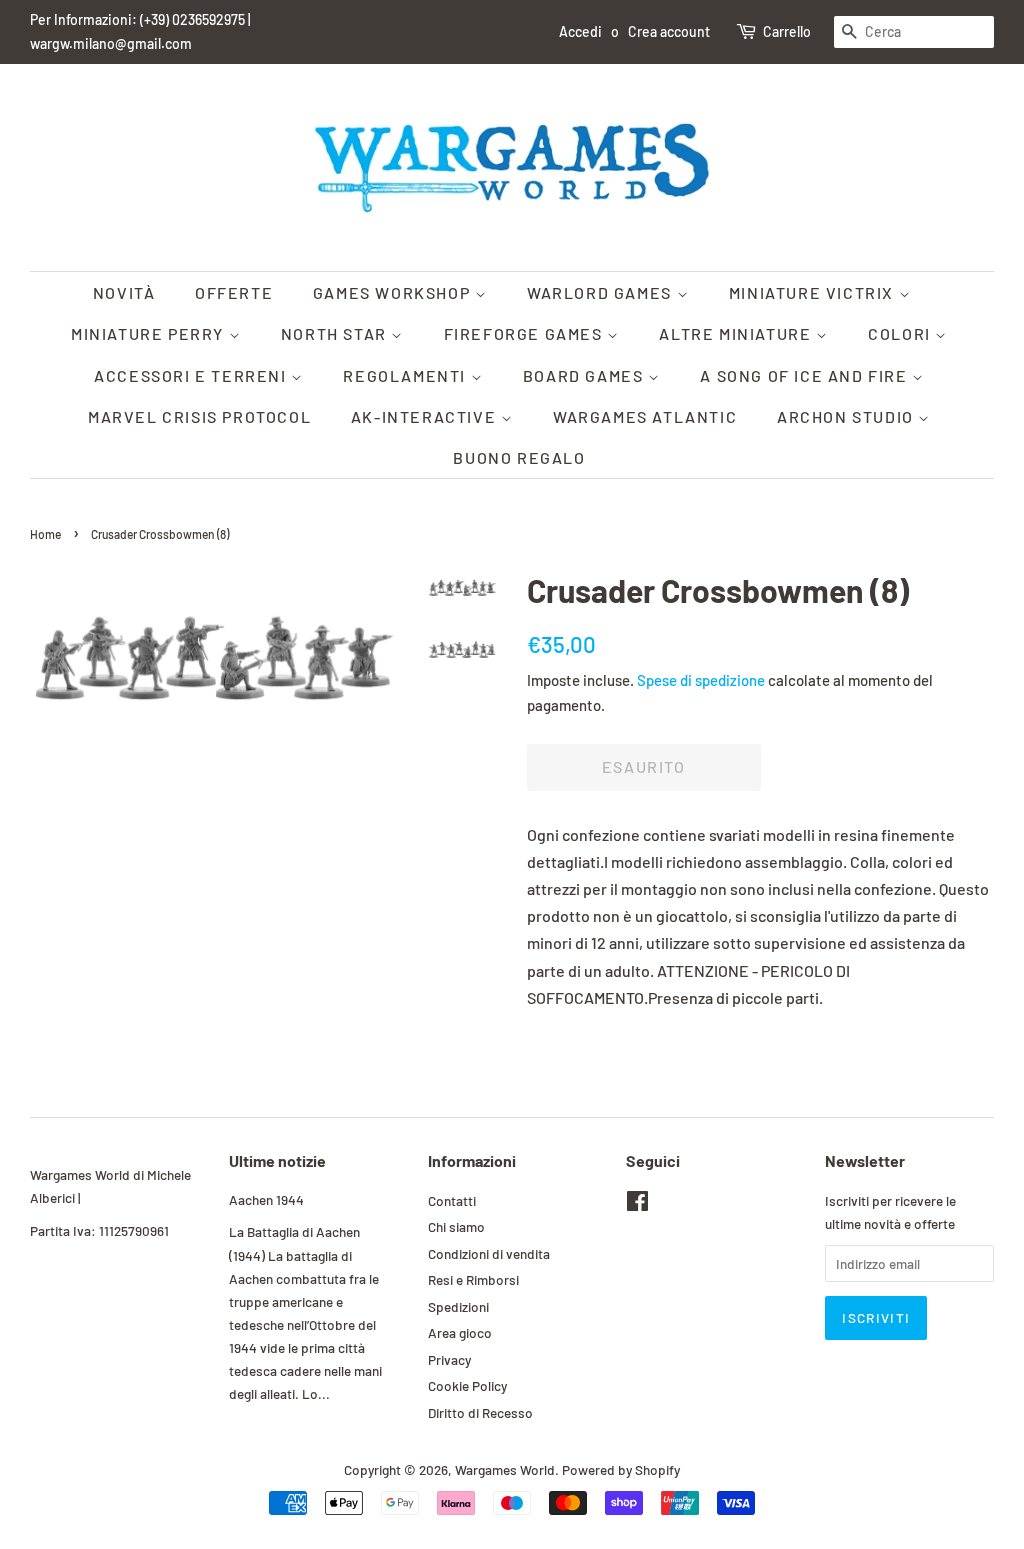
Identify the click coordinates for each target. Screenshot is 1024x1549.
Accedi (580, 31)
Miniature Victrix (814, 292)
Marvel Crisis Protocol (199, 416)
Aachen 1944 (266, 1199)
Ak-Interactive (426, 416)
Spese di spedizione (701, 680)
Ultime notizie (277, 1160)
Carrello (787, 31)
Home (45, 534)
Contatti (452, 1200)
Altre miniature (737, 333)
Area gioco (460, 1332)
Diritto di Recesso (480, 1412)
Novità (124, 292)
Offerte (234, 292)
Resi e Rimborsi (473, 1279)
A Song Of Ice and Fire (806, 375)
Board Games (585, 375)
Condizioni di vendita (489, 1253)
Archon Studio (847, 416)
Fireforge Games (526, 333)
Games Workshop (394, 292)
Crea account (669, 31)
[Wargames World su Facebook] (637, 1204)
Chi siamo (456, 1226)
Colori (901, 333)
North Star (336, 333)
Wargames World (505, 1469)
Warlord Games (601, 292)
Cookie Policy (467, 1385)
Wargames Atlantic (645, 416)
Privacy (449, 1359)
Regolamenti (406, 375)
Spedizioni (458, 1306)
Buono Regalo (519, 457)
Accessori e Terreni (192, 375)
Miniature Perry (150, 333)
